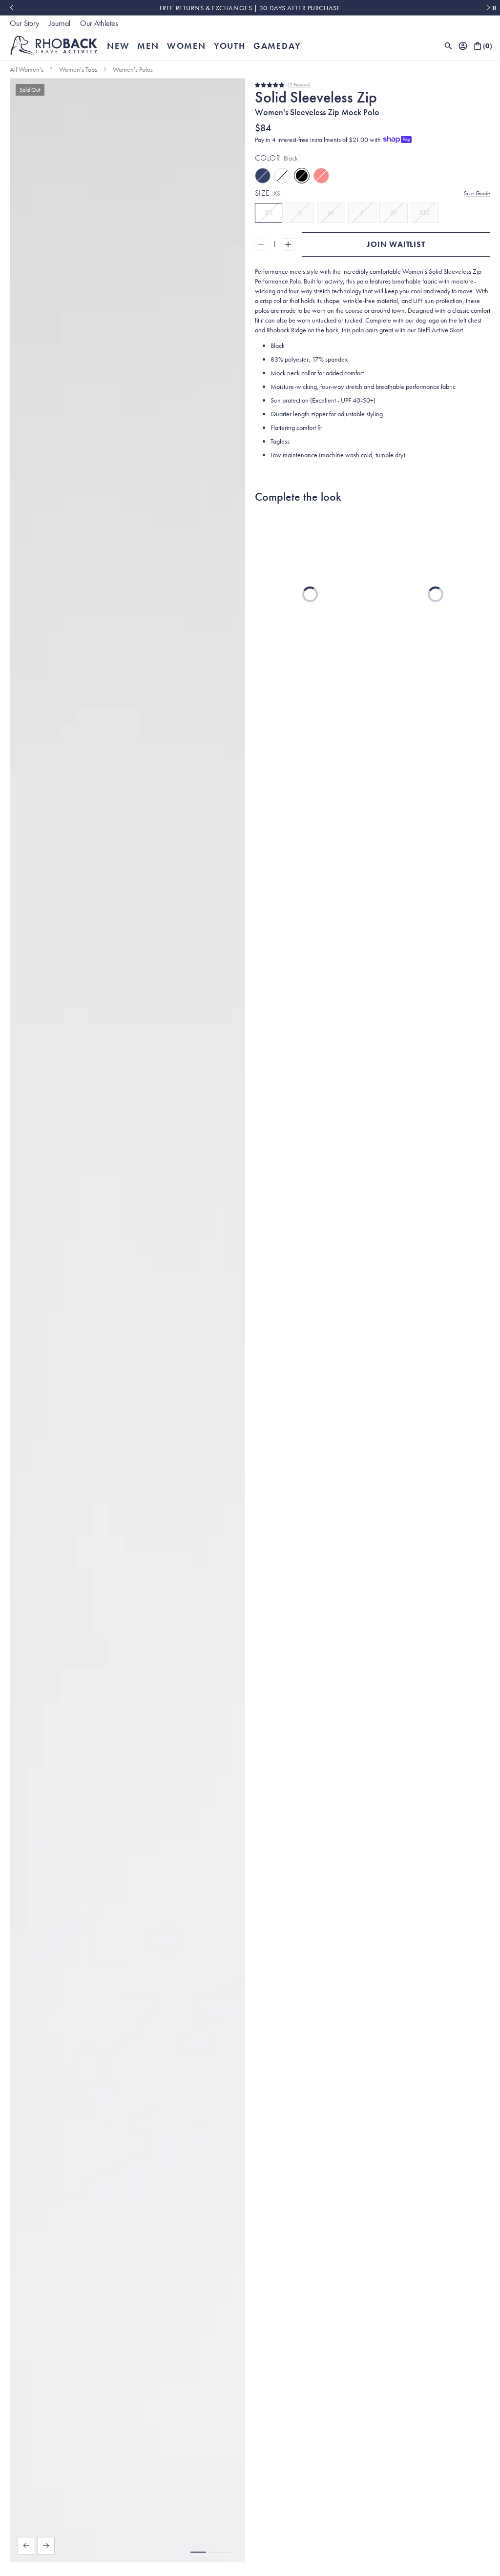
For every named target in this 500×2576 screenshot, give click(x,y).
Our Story (24, 23)
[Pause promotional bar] (494, 8)
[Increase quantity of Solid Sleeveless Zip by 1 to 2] (288, 244)
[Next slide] (489, 8)
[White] (282, 176)
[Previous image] (26, 2546)
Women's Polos (133, 69)
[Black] (302, 176)
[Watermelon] (321, 176)
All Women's (27, 69)
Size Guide (477, 193)
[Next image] (46, 2546)
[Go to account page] (463, 46)
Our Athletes (99, 23)
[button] (198, 2552)
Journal (60, 23)
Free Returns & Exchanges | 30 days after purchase (250, 8)
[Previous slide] (11, 8)
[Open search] (448, 46)
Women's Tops (78, 69)
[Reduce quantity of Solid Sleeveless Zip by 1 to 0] (261, 244)
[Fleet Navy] (263, 176)
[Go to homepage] (54, 46)
